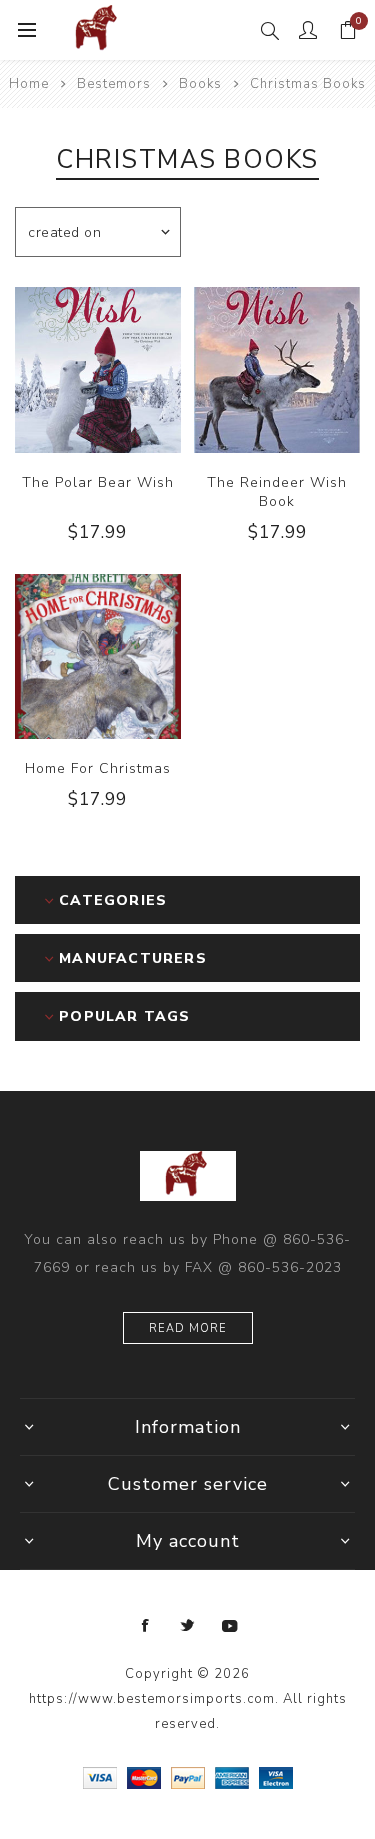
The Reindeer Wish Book (277, 492)
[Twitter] (188, 1626)
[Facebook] (146, 1626)
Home (29, 84)
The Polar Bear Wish (98, 482)
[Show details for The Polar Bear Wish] (98, 370)
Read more (188, 1328)
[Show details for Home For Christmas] (98, 657)
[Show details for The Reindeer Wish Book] (277, 370)
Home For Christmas (98, 768)
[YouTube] (230, 1626)
